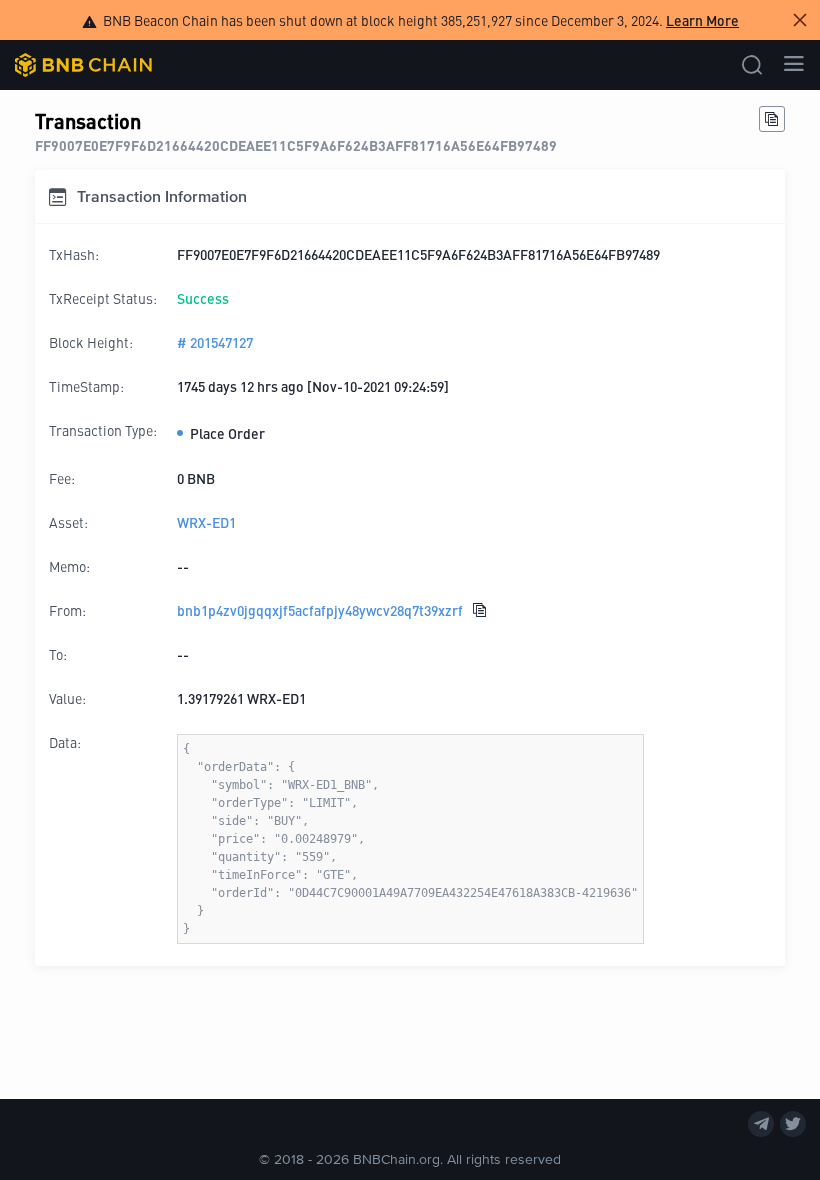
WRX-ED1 (206, 522)
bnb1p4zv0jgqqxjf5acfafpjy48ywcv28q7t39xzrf (320, 610)
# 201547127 (215, 342)
